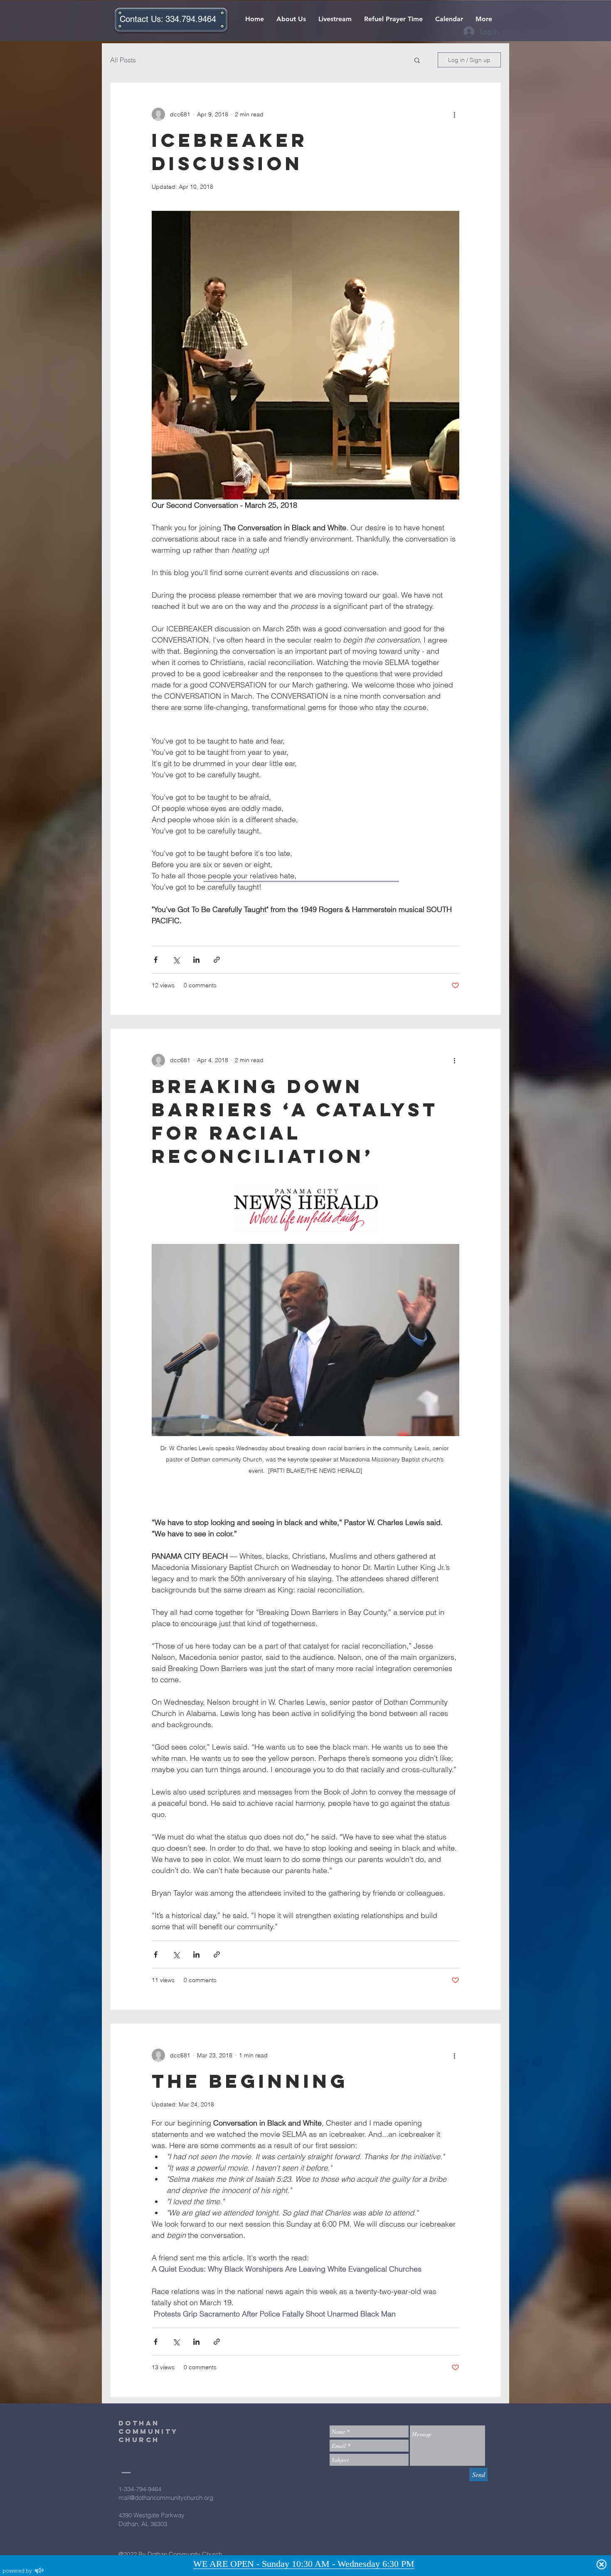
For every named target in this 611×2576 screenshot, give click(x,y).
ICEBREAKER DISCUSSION (230, 152)
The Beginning (250, 2081)
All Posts (123, 60)
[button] (417, 61)
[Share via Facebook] (156, 960)
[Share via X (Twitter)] (176, 960)
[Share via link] (217, 960)
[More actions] (454, 114)
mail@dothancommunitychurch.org (166, 2498)
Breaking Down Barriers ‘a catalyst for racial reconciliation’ (295, 1121)
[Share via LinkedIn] (196, 960)
